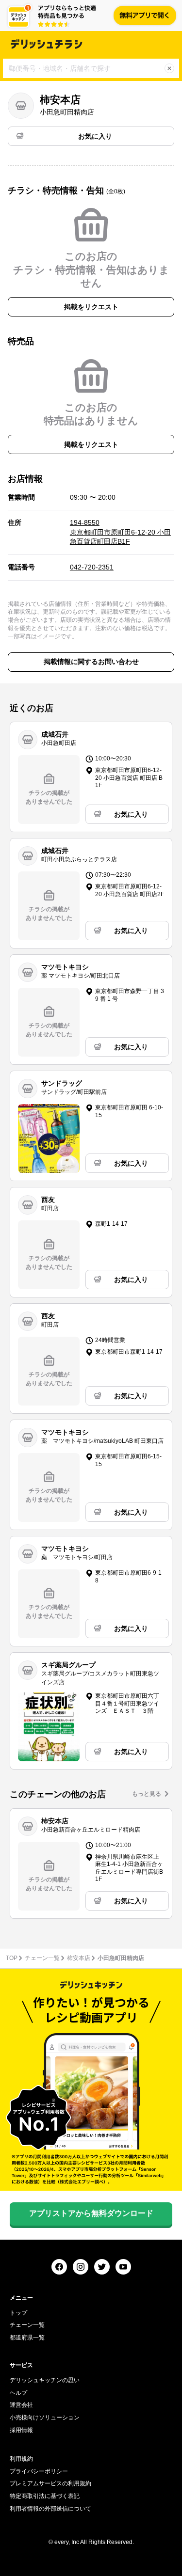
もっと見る (147, 1794)
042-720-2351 (92, 567)
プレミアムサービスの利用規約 (50, 2483)
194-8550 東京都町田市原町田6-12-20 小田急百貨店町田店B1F (120, 532)
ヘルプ (18, 2393)
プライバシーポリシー (39, 2471)
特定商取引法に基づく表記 (45, 2496)
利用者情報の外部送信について (50, 2509)
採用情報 (21, 2430)
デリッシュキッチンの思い (45, 2380)
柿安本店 (79, 1958)
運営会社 (21, 2405)
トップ (18, 2313)
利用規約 (21, 2459)
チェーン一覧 (42, 1958)
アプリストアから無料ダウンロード (91, 2213)
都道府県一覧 (27, 2338)
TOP (12, 1958)
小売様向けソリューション (45, 2418)
